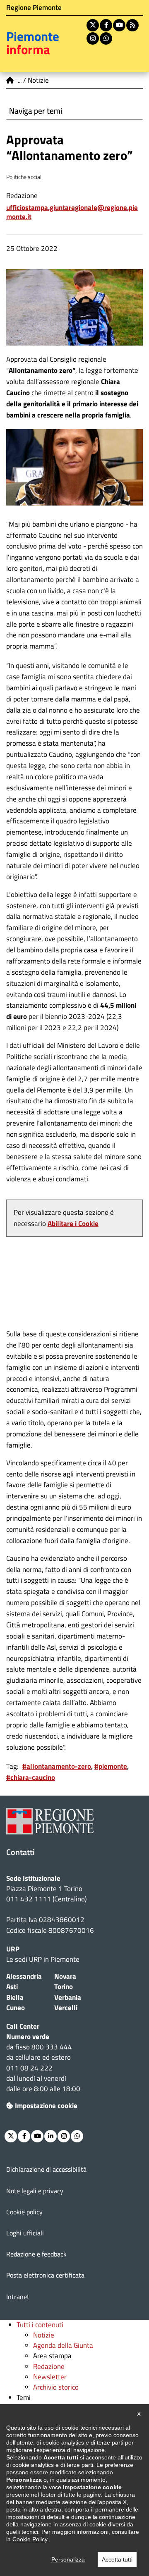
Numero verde (28, 2037)
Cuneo (16, 2008)
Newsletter (50, 2377)
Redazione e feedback (36, 2254)
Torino (64, 1987)
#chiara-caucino (31, 1777)
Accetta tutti (117, 2559)
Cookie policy (24, 2212)
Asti (12, 1987)
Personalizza (68, 2559)
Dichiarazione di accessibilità (46, 2169)
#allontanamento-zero (57, 1766)
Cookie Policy (30, 2539)
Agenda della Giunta (63, 2345)
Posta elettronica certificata (45, 2275)
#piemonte (111, 1766)
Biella (15, 1997)
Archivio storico (56, 2387)
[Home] (10, 80)
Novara (65, 1976)
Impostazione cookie (46, 2106)
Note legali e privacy (35, 2191)
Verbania (68, 1997)
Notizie (44, 2335)
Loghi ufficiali (25, 2233)
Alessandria (24, 1976)
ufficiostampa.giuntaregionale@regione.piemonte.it (72, 212)
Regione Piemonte (34, 7)
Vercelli (66, 2008)
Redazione (49, 2366)
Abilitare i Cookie (73, 1224)
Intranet (18, 2297)
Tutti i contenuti (40, 2325)
